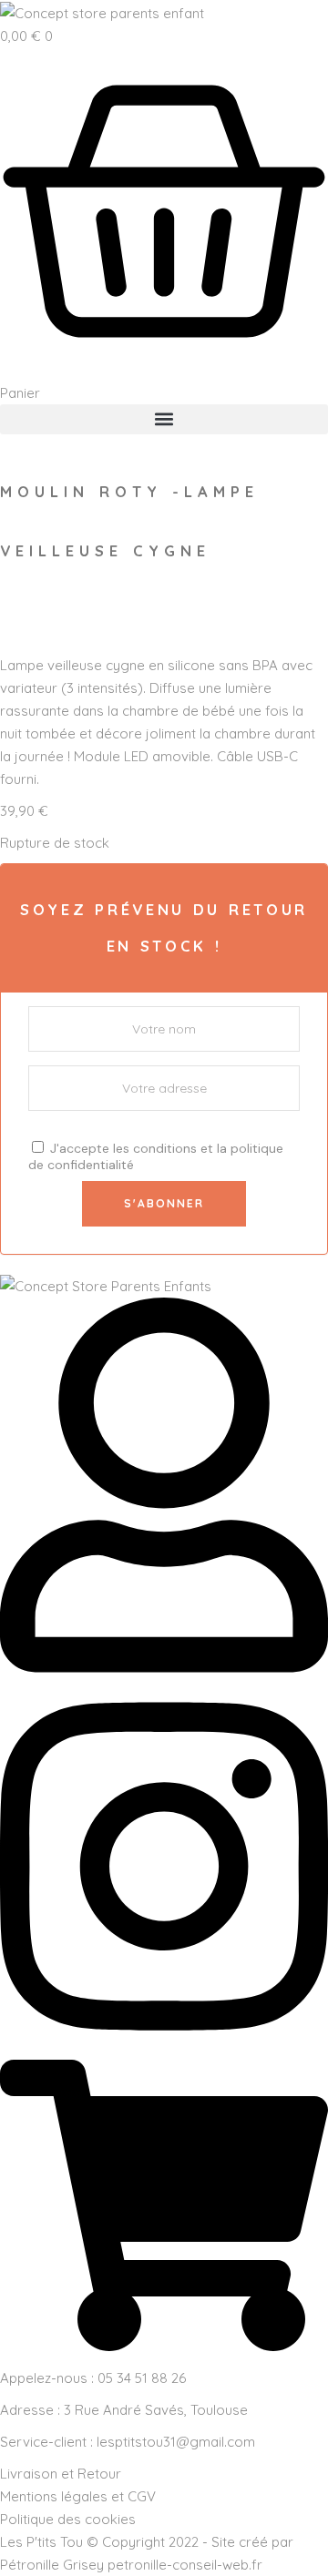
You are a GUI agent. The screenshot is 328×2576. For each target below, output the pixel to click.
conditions (165, 1148)
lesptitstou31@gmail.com (176, 2442)
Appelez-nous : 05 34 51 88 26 (93, 2378)
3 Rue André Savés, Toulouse (156, 2410)
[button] (164, 419)
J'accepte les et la (156, 1156)
